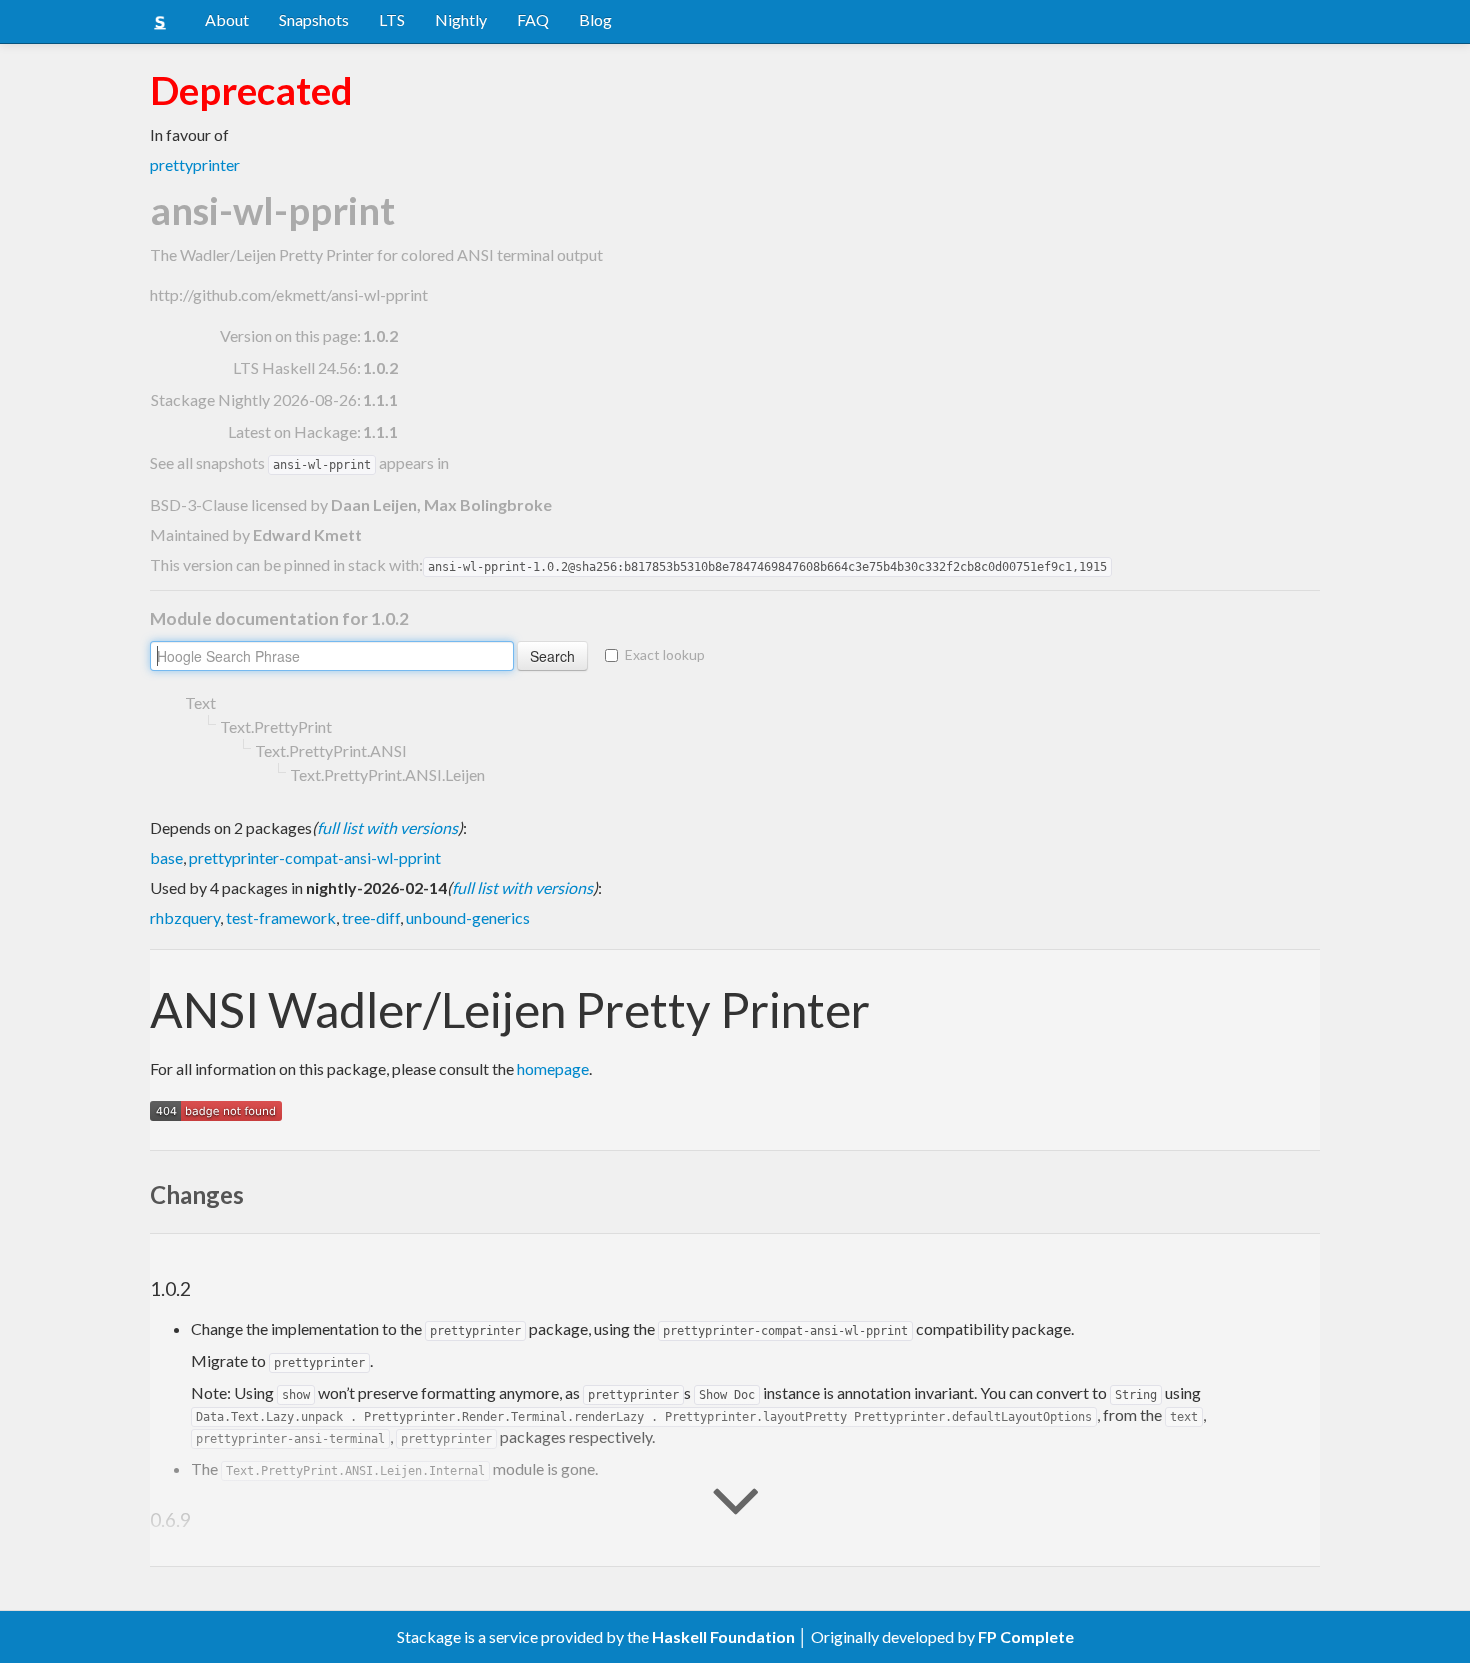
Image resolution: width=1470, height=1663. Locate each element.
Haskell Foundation (723, 1636)
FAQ (533, 19)
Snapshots (314, 19)
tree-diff (371, 917)
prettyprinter (195, 164)
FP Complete (1026, 1636)
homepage (553, 1068)
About (227, 19)
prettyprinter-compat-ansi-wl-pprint (315, 857)
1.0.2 (380, 367)
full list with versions (387, 827)
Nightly (461, 19)
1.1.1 (380, 399)
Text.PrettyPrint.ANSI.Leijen (387, 774)
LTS (392, 19)
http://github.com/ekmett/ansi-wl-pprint (289, 294)
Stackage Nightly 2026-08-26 (254, 399)
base (166, 857)
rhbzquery (185, 917)
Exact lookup (665, 654)
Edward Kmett (307, 534)
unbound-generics (468, 917)
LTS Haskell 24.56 (295, 367)
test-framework (281, 917)
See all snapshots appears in (299, 462)
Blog (595, 19)
